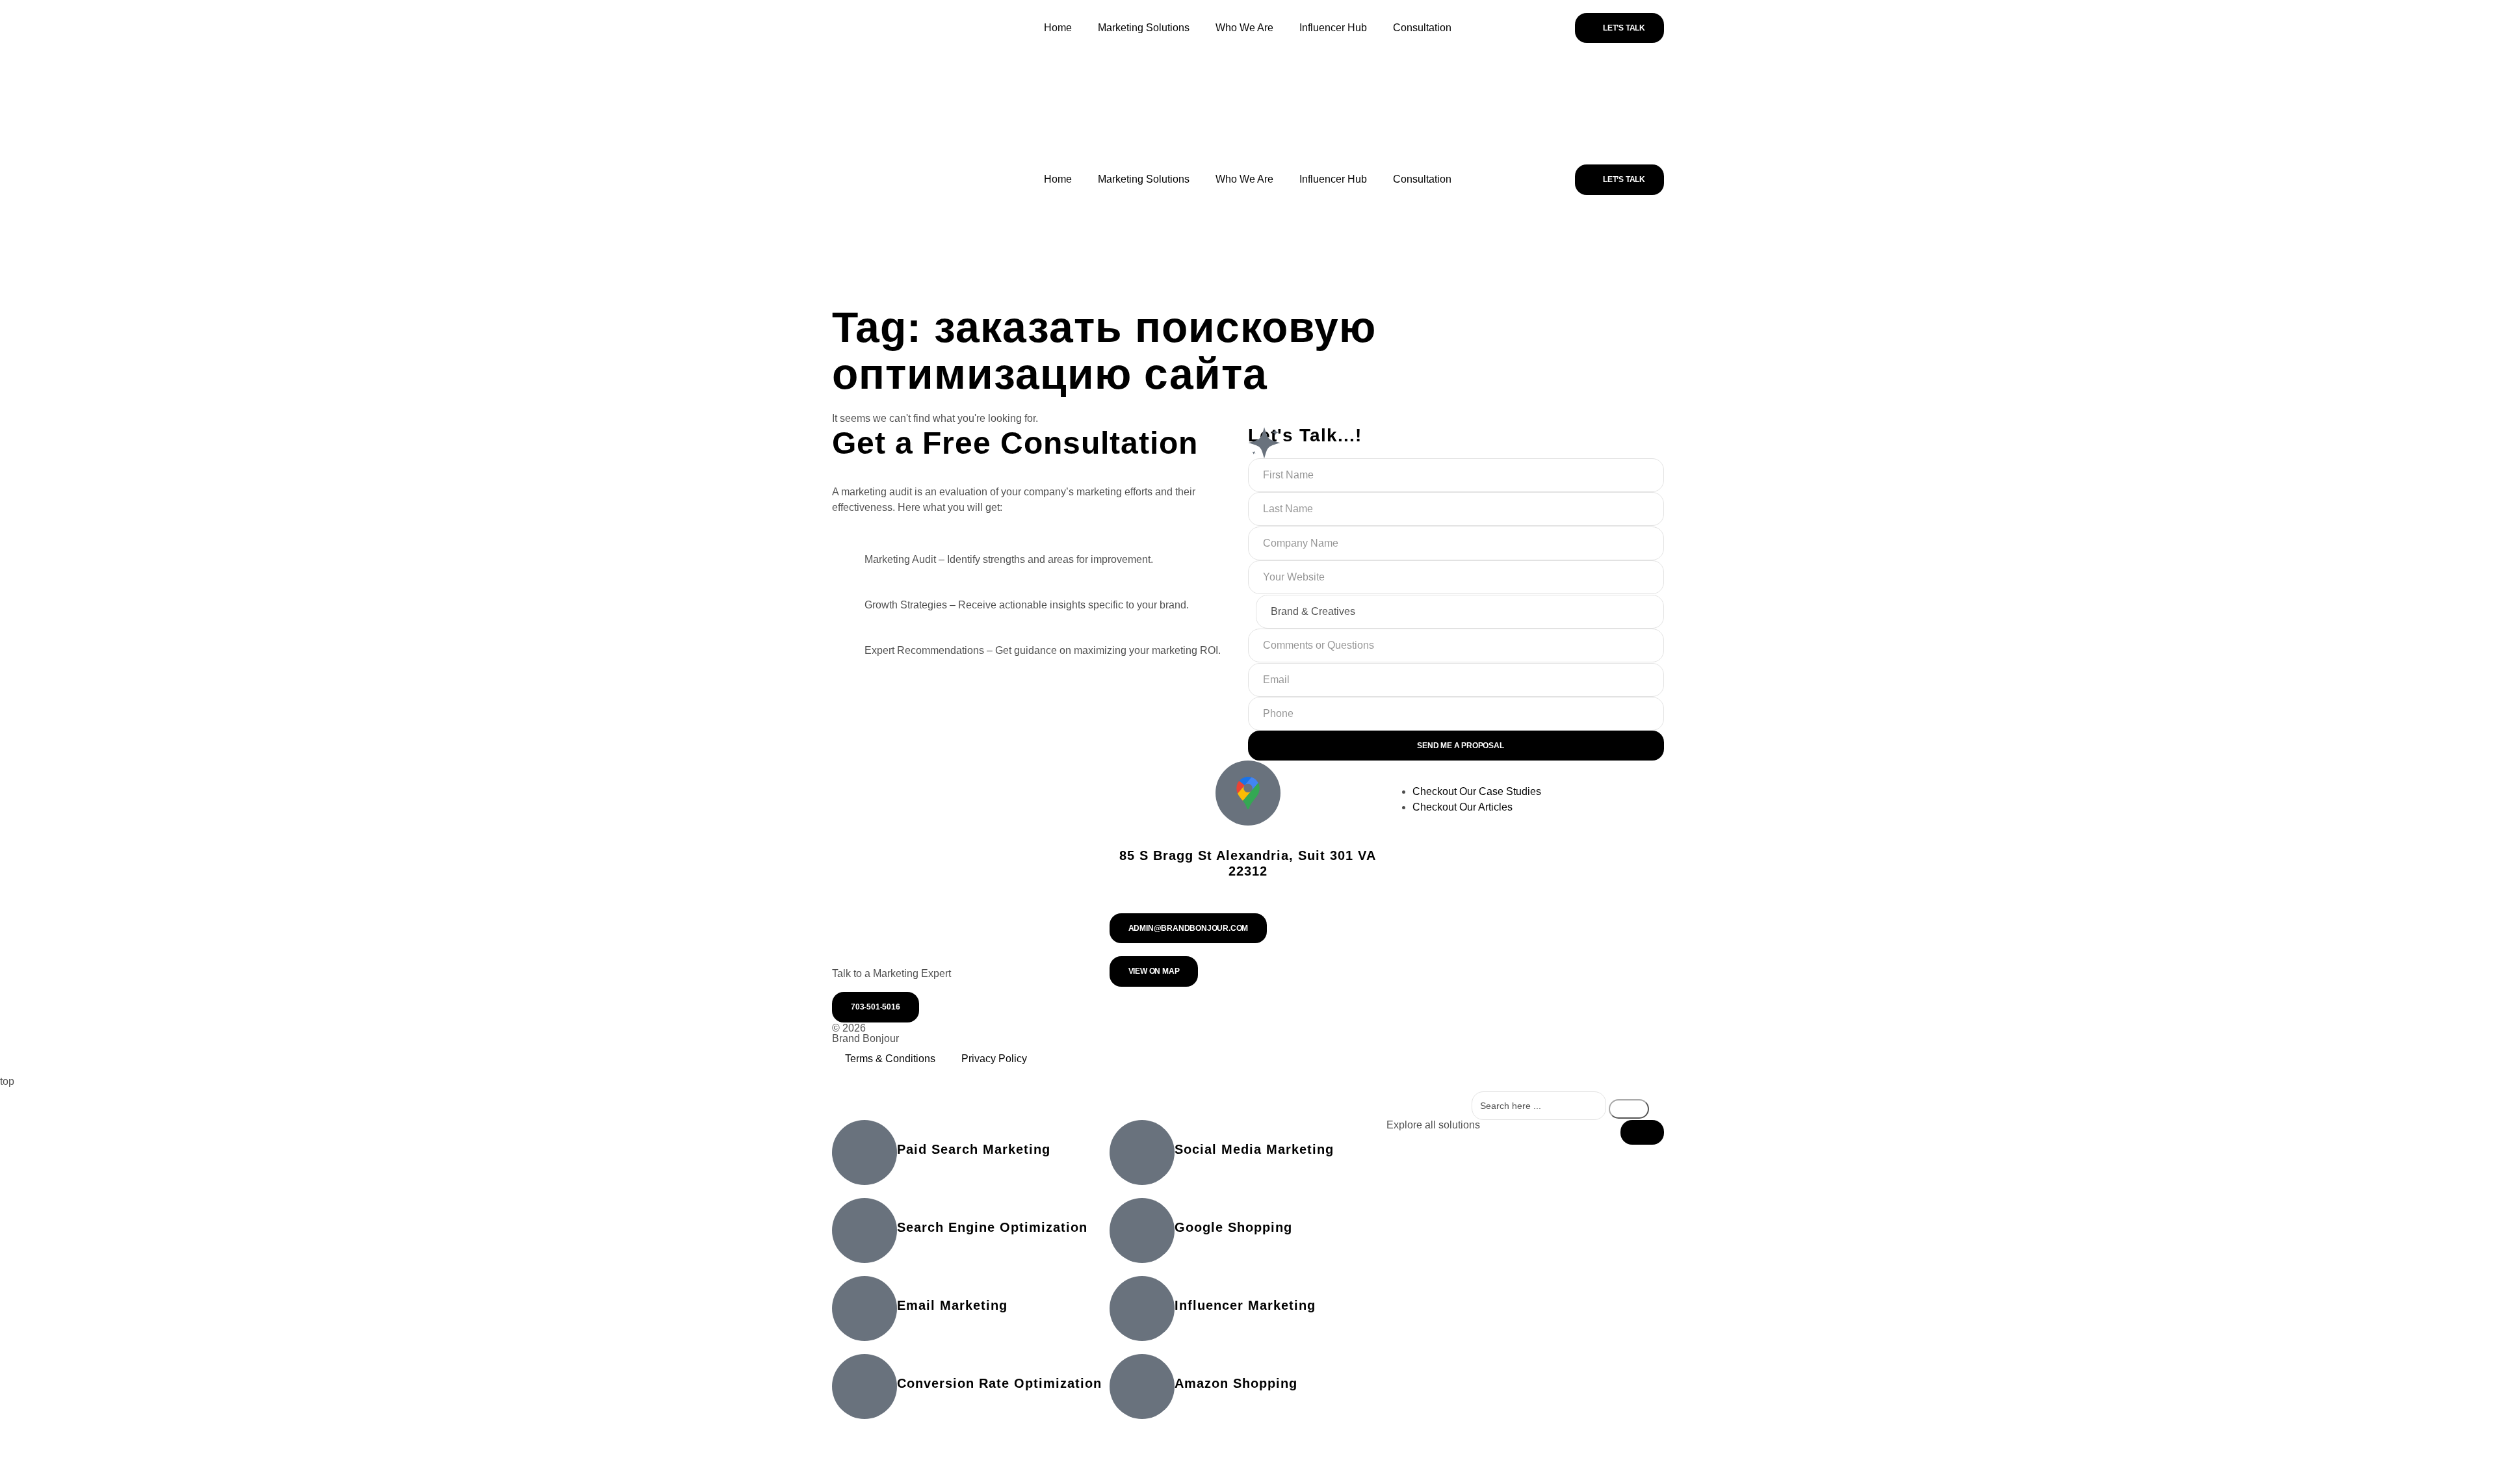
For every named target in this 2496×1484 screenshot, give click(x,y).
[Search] (1629, 1109)
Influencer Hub (1333, 28)
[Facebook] (1431, 1039)
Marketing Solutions (1144, 28)
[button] (1642, 1132)
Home (1058, 28)
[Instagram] (1347, 1039)
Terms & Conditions (890, 1059)
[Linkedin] (1264, 1039)
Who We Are (1244, 28)
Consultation (1422, 28)
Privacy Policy (994, 1059)
